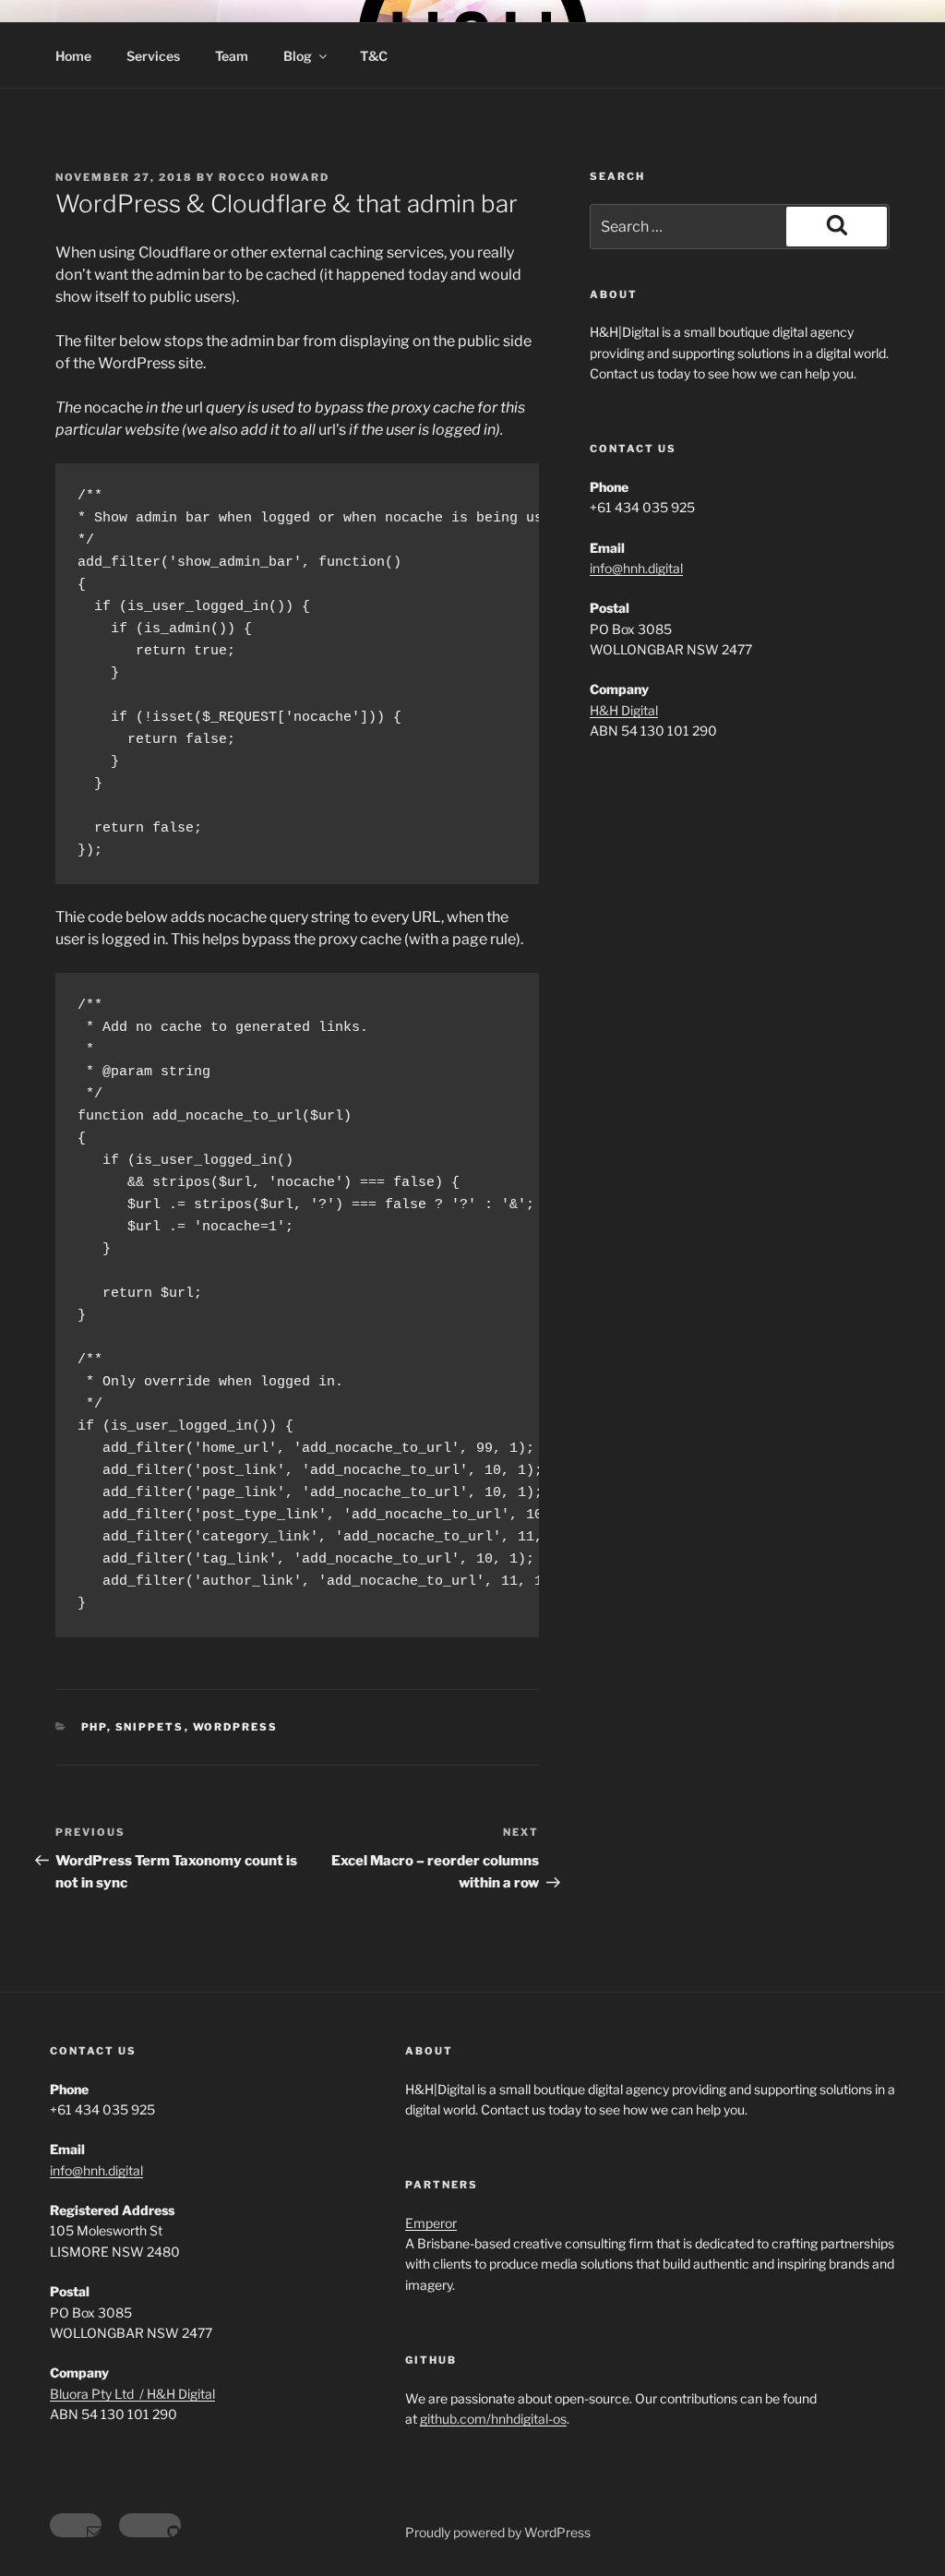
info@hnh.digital (636, 568)
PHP (94, 1727)
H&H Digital (624, 710)
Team (232, 56)
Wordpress (236, 1727)
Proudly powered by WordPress (498, 2532)
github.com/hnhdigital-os (493, 2419)
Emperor (431, 2223)
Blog (298, 56)
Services (153, 56)
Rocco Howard (274, 177)
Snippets (150, 1727)
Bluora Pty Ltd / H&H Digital (132, 2394)
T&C (374, 56)
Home (73, 56)
